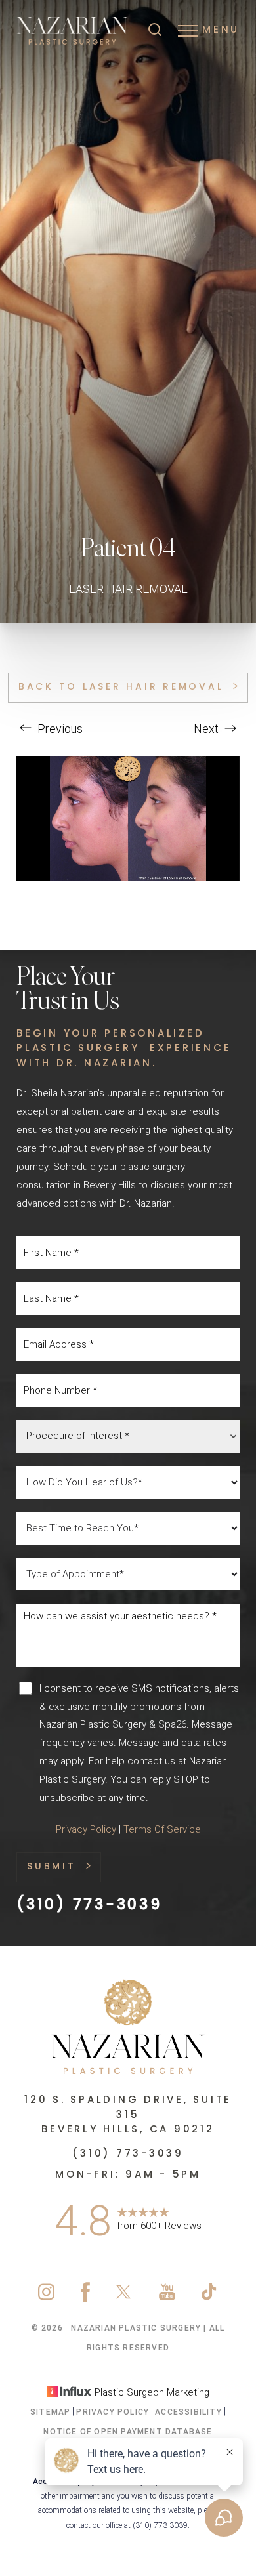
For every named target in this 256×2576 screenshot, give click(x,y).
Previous (59, 729)
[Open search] (155, 31)
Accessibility (188, 2412)
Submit (52, 1867)
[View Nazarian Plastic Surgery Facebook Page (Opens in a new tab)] (85, 2298)
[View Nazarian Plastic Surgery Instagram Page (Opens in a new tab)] (46, 2298)
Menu (221, 31)
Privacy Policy (86, 1829)
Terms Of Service (162, 1829)
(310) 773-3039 (89, 1906)
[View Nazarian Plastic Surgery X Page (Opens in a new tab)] (124, 2298)
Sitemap (50, 2412)
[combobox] (128, 1436)
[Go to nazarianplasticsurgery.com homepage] (72, 31)
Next (207, 729)
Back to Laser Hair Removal (121, 687)
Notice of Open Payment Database (128, 2432)
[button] (188, 31)
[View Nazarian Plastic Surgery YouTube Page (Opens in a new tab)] (167, 2298)
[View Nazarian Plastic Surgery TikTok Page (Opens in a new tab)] (210, 2298)
